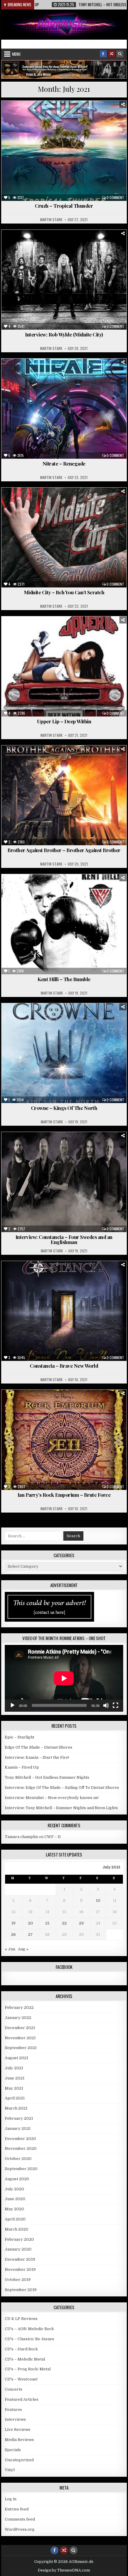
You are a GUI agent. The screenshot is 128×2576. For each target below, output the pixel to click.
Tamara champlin (21, 1837)
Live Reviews (18, 2430)
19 (13, 1923)
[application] (64, 1678)
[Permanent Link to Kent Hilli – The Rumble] (64, 924)
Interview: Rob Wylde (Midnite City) (64, 334)
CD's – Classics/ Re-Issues (29, 2339)
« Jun (10, 1949)
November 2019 (20, 2269)
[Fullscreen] (115, 1705)
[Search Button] (120, 54)
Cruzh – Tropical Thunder (64, 206)
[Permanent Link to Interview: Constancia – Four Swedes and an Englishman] (64, 1182)
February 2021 (19, 2118)
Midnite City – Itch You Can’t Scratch (64, 592)
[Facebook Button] (103, 54)
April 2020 (15, 2219)
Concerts (14, 2389)
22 (64, 1923)
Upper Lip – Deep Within (64, 721)
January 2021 (18, 2128)
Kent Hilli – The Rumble (64, 979)
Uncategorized (110, 373)
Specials (13, 2450)
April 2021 (15, 2098)
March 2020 (17, 2229)
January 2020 (18, 2249)
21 (47, 1923)
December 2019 (20, 2259)
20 (31, 1923)
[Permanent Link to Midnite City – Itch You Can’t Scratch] (64, 538)
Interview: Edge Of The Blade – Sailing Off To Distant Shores (62, 1788)
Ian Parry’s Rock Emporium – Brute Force (64, 1495)
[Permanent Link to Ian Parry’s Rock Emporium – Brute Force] (64, 1440)
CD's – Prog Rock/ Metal (28, 2369)
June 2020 (15, 2199)
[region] (64, 69)
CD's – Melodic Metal (25, 2359)
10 (98, 1900)
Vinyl (10, 2470)
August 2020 (17, 2179)
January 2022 (18, 2018)
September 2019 (21, 2290)
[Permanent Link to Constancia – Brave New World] (64, 1311)
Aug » (23, 1949)
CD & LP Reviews (21, 2319)
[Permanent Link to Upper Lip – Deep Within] (64, 666)
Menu (16, 54)
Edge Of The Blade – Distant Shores (39, 1747)
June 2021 (15, 2078)
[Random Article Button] (112, 54)
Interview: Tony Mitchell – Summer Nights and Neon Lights (61, 1808)
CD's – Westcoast (21, 2379)
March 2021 (16, 2108)
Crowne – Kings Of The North (64, 1108)
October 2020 (18, 2159)
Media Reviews (93, 115)
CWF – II (53, 1837)
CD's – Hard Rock (21, 2349)
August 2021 (17, 2058)
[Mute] (106, 1705)
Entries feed (17, 2509)
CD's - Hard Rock (76, 502)
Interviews (79, 244)
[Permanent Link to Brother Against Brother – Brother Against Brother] (64, 795)
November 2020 (21, 2148)
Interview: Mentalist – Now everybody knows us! (52, 1798)
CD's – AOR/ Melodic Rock (29, 2329)
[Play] (13, 1705)
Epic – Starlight (19, 1737)
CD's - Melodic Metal (69, 760)
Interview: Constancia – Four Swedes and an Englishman (64, 1239)
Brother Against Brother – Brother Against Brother (64, 850)
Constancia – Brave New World (64, 1366)
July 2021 (14, 2068)
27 (30, 1934)
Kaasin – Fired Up (22, 1767)
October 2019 (18, 2280)
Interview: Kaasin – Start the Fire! (37, 1757)
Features (52, 244)
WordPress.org (20, 2529)
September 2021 (21, 2048)
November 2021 (20, 2038)
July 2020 (14, 2189)
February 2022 (19, 2007)
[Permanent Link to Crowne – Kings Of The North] (64, 1053)
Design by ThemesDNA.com (64, 2570)
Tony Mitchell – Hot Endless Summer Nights (47, 1777)
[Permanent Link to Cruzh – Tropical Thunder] (64, 151)
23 (81, 1923)
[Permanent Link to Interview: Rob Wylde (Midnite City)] (64, 280)
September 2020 (21, 2169)
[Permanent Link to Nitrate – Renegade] (64, 409)
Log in (11, 2499)
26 (13, 1934)
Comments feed (20, 2519)
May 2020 (14, 2209)
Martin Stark (51, 220)
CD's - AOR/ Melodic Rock (50, 115)
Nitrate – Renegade (64, 463)
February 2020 (19, 2239)
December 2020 (20, 2139)
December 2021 (20, 2028)
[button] (64, 69)
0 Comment (115, 198)
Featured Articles (22, 2399)
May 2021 (14, 2088)
